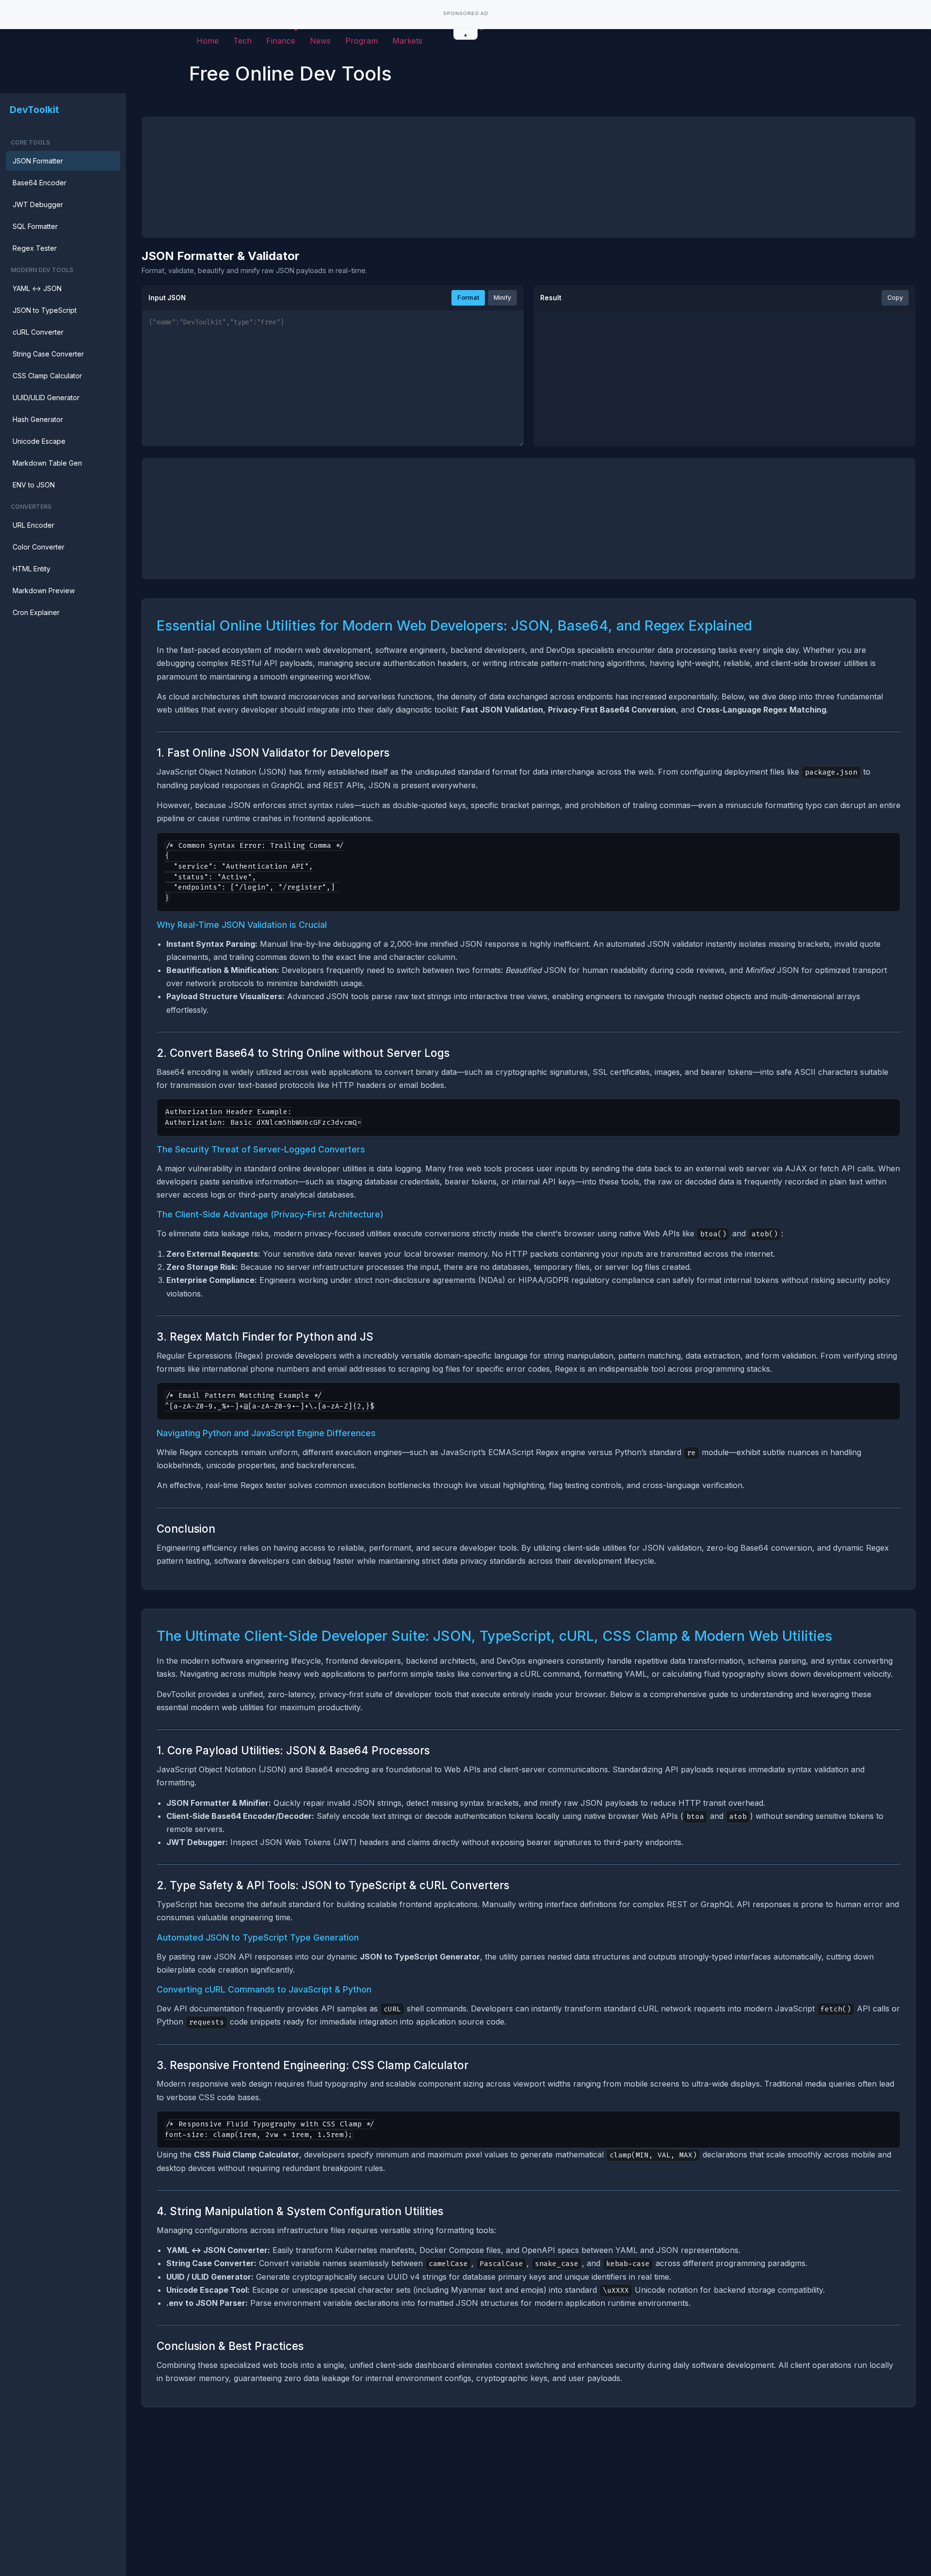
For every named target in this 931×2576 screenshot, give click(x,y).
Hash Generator (38, 419)
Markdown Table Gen (47, 463)
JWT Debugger (38, 204)
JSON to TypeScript (45, 310)
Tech (242, 41)
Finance (281, 41)
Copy (895, 298)
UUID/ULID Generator (46, 397)
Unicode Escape (39, 441)
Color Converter (39, 547)
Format (468, 298)
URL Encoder (33, 525)
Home (208, 41)
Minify (502, 298)
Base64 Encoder (40, 183)
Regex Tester (35, 248)
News (320, 41)
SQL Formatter (35, 226)
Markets (407, 41)
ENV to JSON (34, 485)
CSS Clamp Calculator (47, 376)
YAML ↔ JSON (37, 288)
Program (361, 41)
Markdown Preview (44, 591)
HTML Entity (32, 569)
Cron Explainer (36, 612)
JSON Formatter (38, 161)
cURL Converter (38, 332)
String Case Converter (48, 354)
